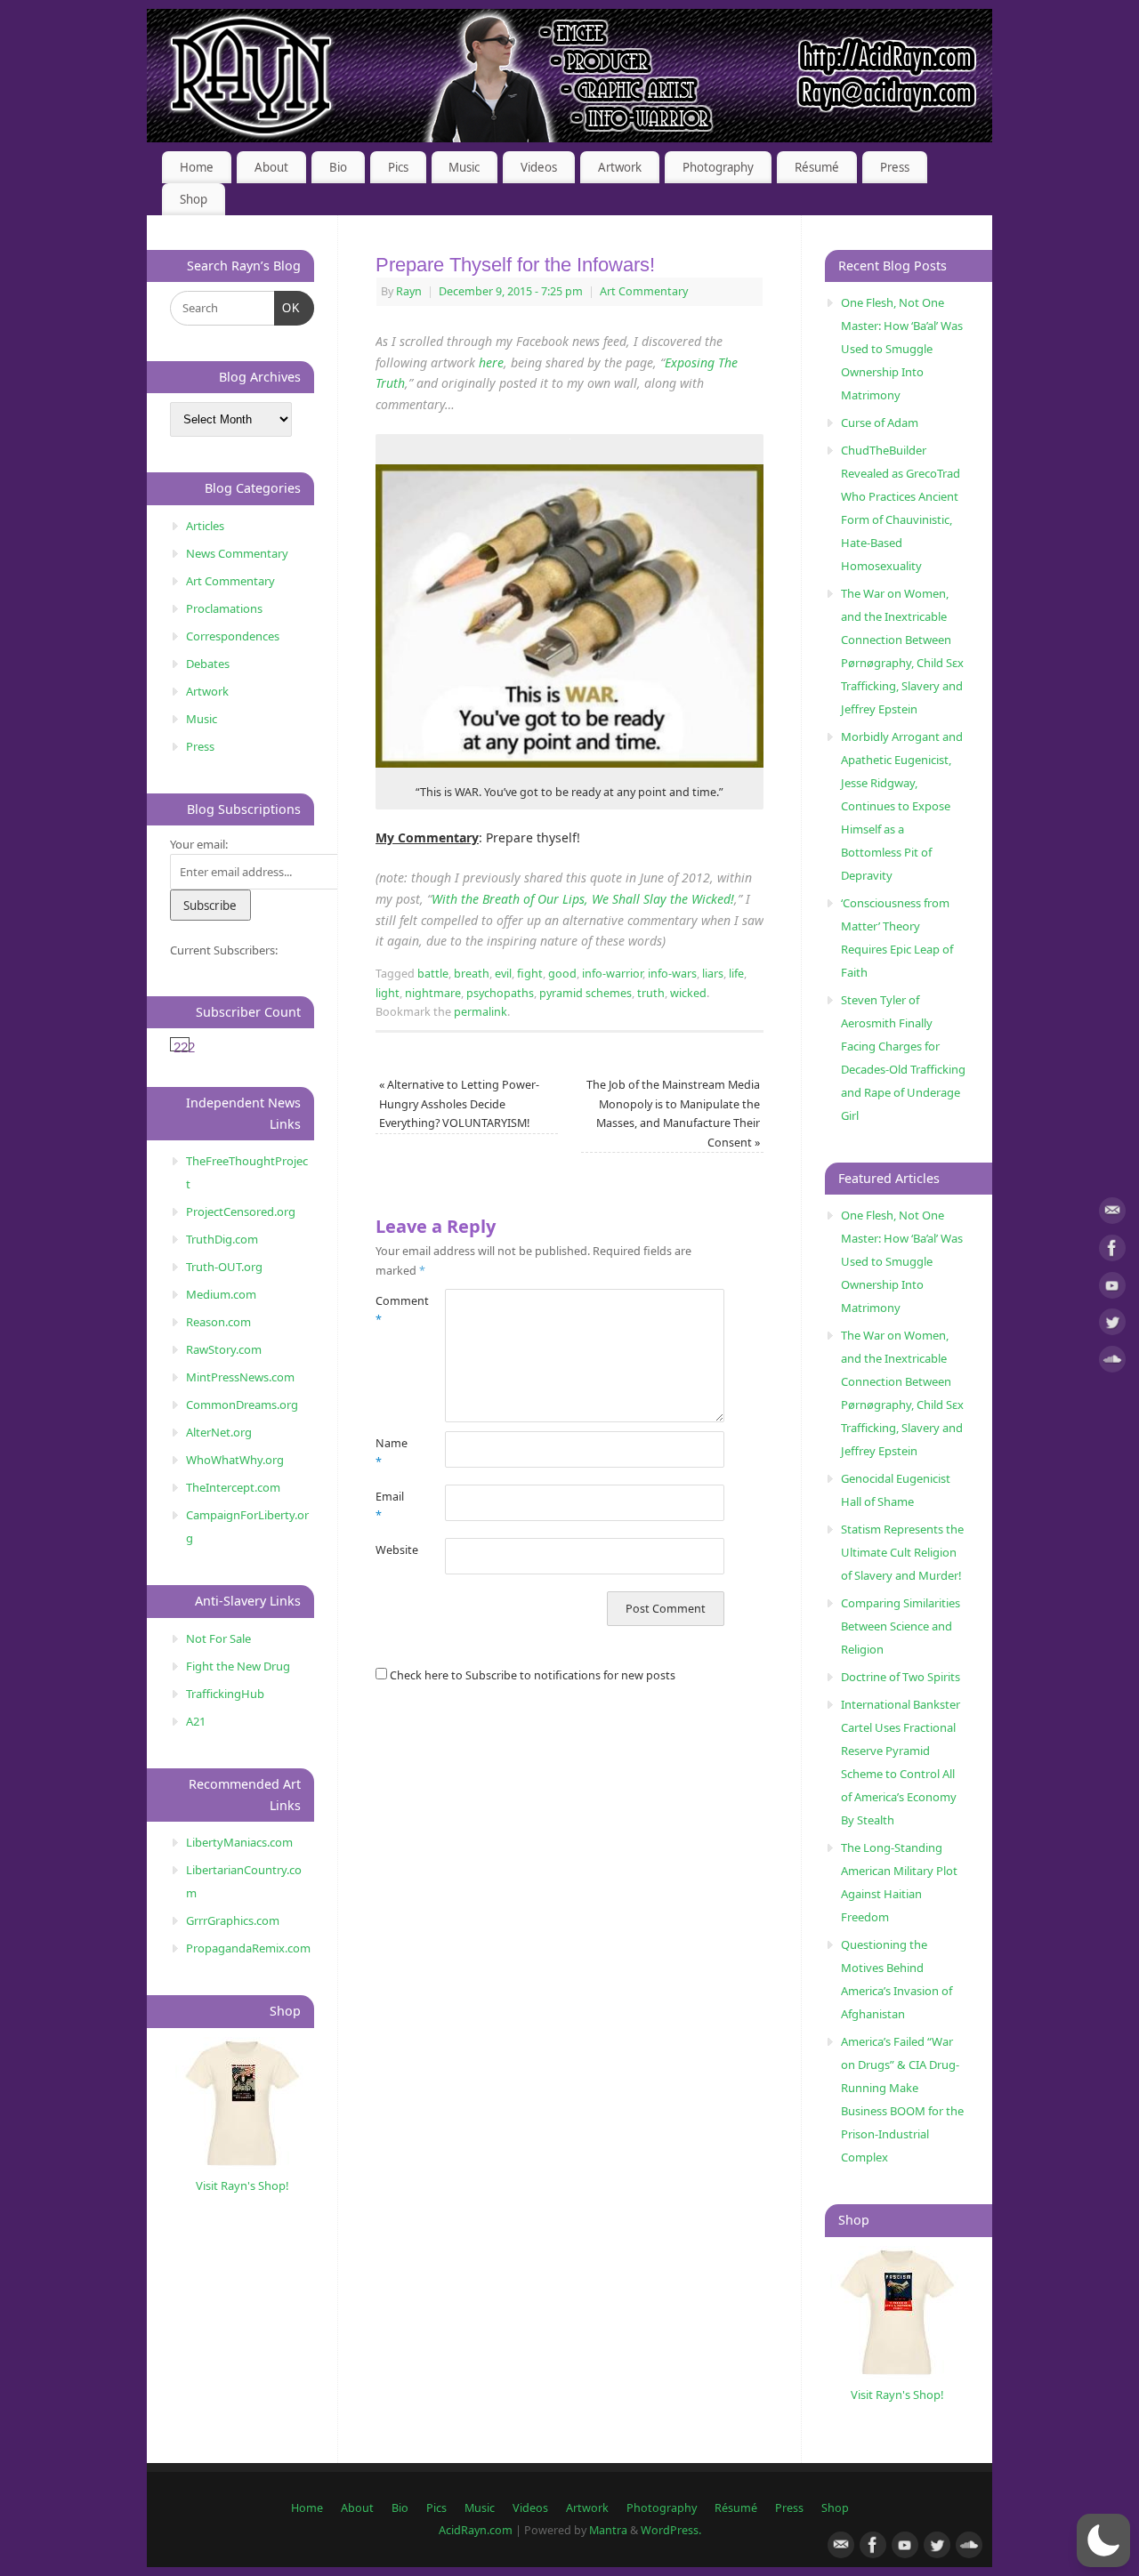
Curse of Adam (880, 423)
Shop (194, 199)
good (562, 974)
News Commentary (237, 553)
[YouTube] (1112, 1288)
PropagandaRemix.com (248, 1948)
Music (464, 167)
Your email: (199, 844)
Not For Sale (218, 1638)
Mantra (608, 2530)
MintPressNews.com (240, 1377)
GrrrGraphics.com (233, 1920)
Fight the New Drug (238, 1666)
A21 (196, 1721)
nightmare (433, 993)
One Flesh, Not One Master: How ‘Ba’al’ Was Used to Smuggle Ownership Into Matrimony (902, 349)
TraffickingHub (225, 1694)
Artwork (620, 167)
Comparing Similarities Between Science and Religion (901, 1626)
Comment (393, 1310)
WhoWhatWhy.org (235, 1460)
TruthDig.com (222, 1239)
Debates (208, 664)
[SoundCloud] (1112, 1362)
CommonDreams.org (242, 1405)
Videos (539, 167)
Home (197, 167)
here (491, 362)
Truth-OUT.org (224, 1267)
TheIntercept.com (233, 1487)
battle (433, 974)
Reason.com (218, 1322)
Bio (338, 167)
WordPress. (671, 2530)
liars (713, 974)
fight (530, 974)
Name (392, 1453)
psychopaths (500, 993)
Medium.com (221, 1294)
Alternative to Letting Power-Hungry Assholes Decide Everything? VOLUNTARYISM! (459, 1104)
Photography (718, 167)
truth (651, 993)
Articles (205, 526)
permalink (481, 1012)
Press (895, 167)
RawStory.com (224, 1349)
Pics (398, 167)
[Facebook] (1112, 1251)
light (388, 993)
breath (472, 974)
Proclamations (224, 608)
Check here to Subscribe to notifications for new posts (531, 1675)
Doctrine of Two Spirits (901, 1677)
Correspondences (233, 636)
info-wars (672, 974)
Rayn (409, 291)
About (271, 167)
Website (393, 1550)
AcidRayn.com (476, 2530)
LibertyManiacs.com (239, 1842)
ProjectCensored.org (241, 1212)
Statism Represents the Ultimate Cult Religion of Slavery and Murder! (902, 1552)
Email (390, 1506)
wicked (688, 993)
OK (288, 308)
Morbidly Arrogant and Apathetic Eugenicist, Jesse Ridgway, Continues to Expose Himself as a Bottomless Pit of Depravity (902, 806)
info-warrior (612, 974)
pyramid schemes (586, 993)
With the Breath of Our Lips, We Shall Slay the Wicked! (583, 899)
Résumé (817, 167)
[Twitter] (1112, 1325)
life (736, 974)
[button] (1103, 2540)
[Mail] (1112, 1214)
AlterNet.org (219, 1432)
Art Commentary (644, 291)
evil (503, 974)
